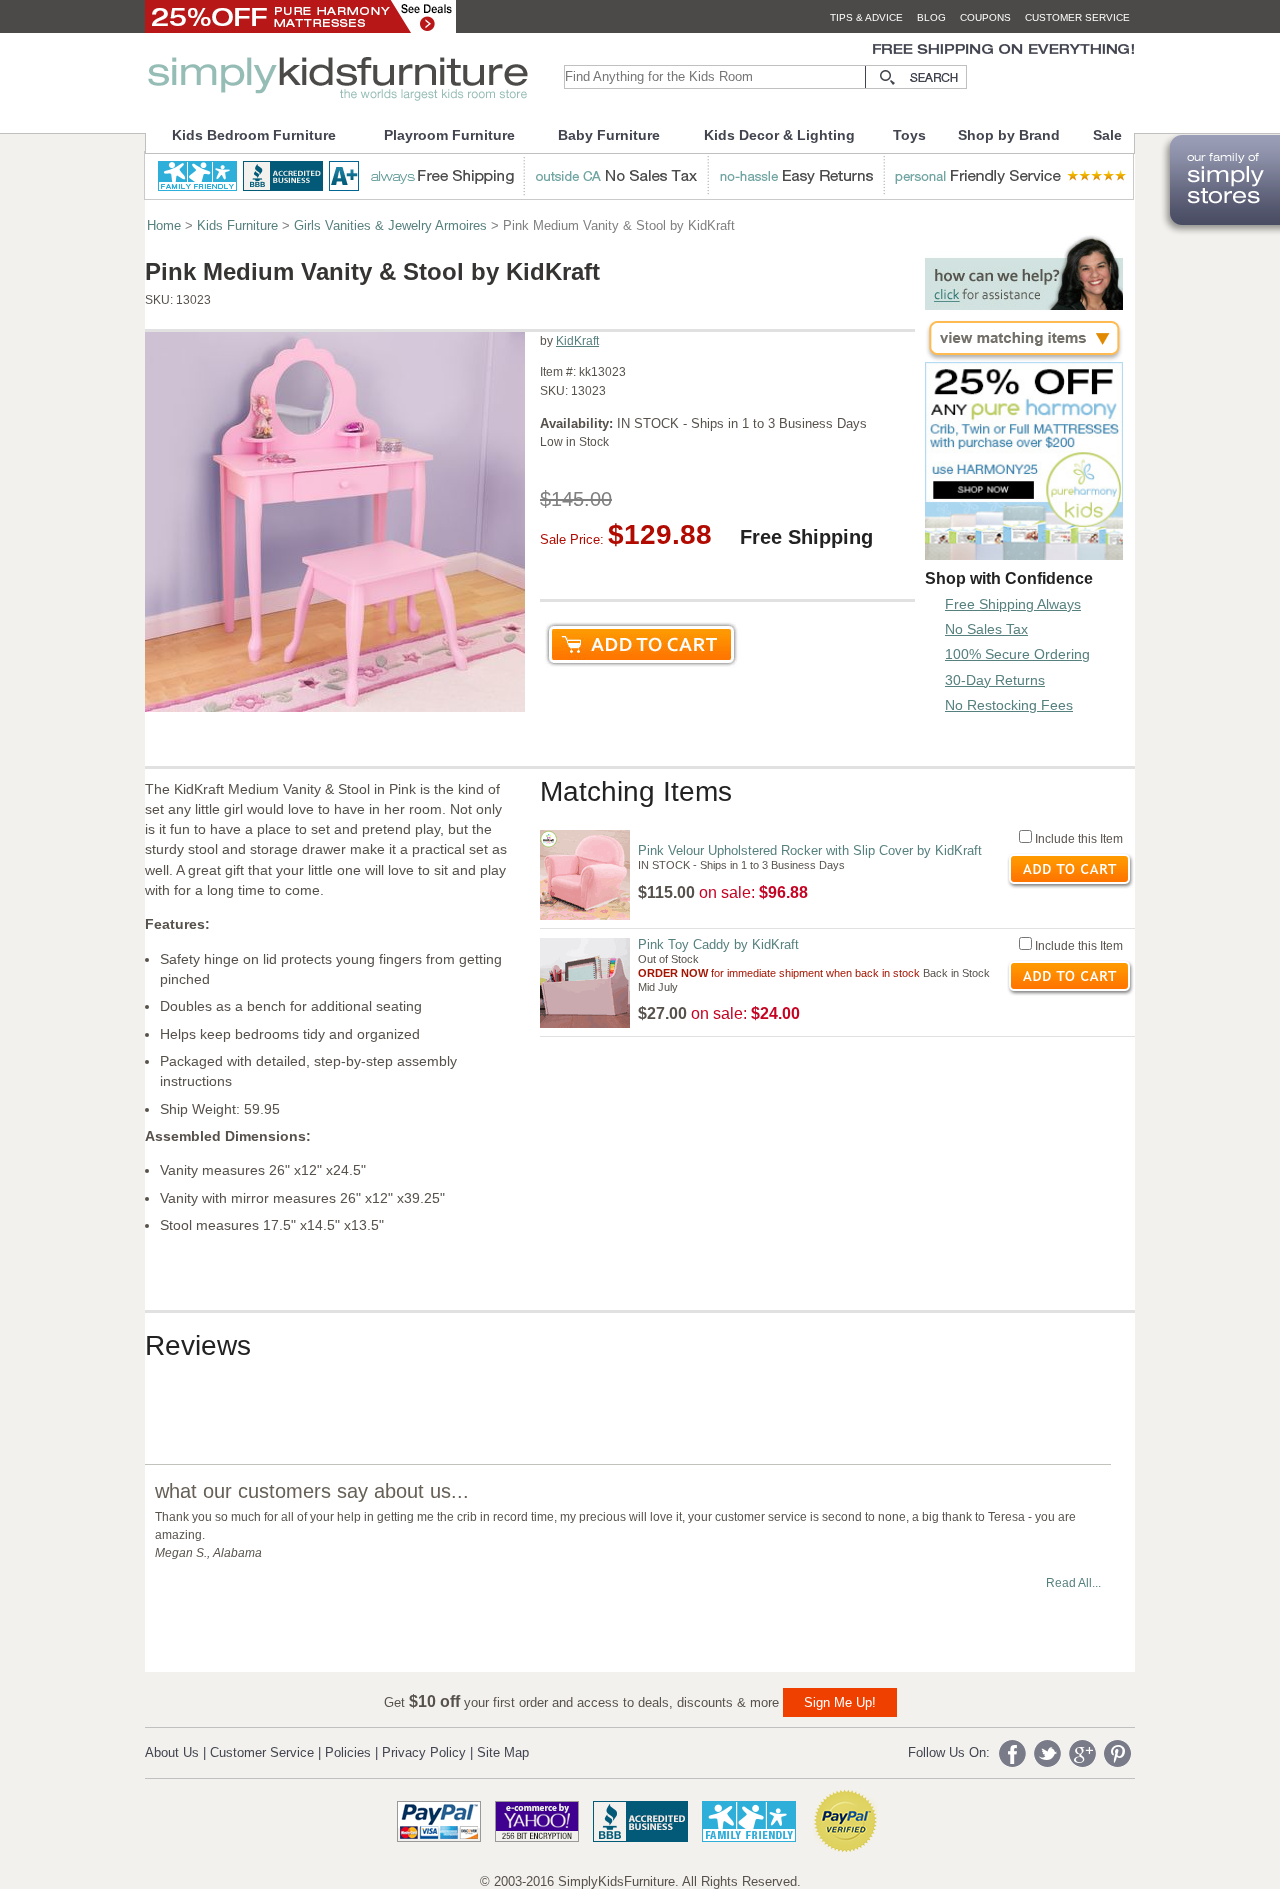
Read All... (1073, 1583)
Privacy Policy (424, 1752)
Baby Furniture (609, 135)
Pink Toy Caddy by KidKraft (718, 944)
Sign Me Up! (840, 1702)
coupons (985, 17)
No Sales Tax (986, 629)
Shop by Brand (1009, 135)
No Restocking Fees (1009, 705)
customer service (1077, 17)
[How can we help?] (1024, 304)
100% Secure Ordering (1017, 654)
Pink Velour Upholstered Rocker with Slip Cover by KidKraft (810, 850)
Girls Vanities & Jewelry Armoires (390, 225)
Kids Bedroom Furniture (254, 135)
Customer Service (262, 1752)
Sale (1107, 135)
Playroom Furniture (449, 135)
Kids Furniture (237, 225)
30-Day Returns (995, 680)
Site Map (503, 1752)
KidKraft (577, 341)
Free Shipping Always (1013, 604)
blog (931, 17)
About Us (172, 1752)
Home (164, 225)
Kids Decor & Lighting (779, 135)
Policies (348, 1752)
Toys (909, 135)
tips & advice (866, 17)
